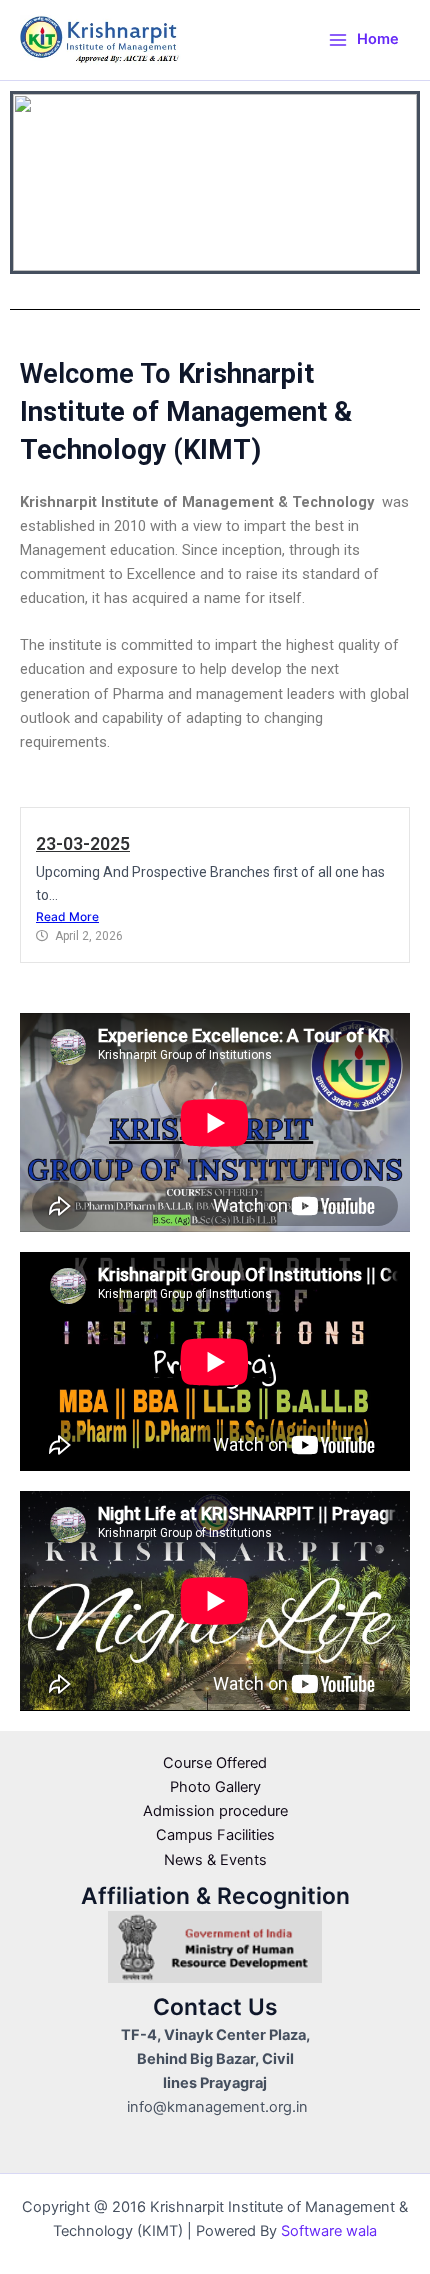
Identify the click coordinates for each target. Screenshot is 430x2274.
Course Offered (215, 1763)
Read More (67, 916)
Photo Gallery (215, 1787)
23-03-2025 (83, 844)
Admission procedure (215, 1811)
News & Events (215, 1860)
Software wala (329, 2231)
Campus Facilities (215, 1835)
